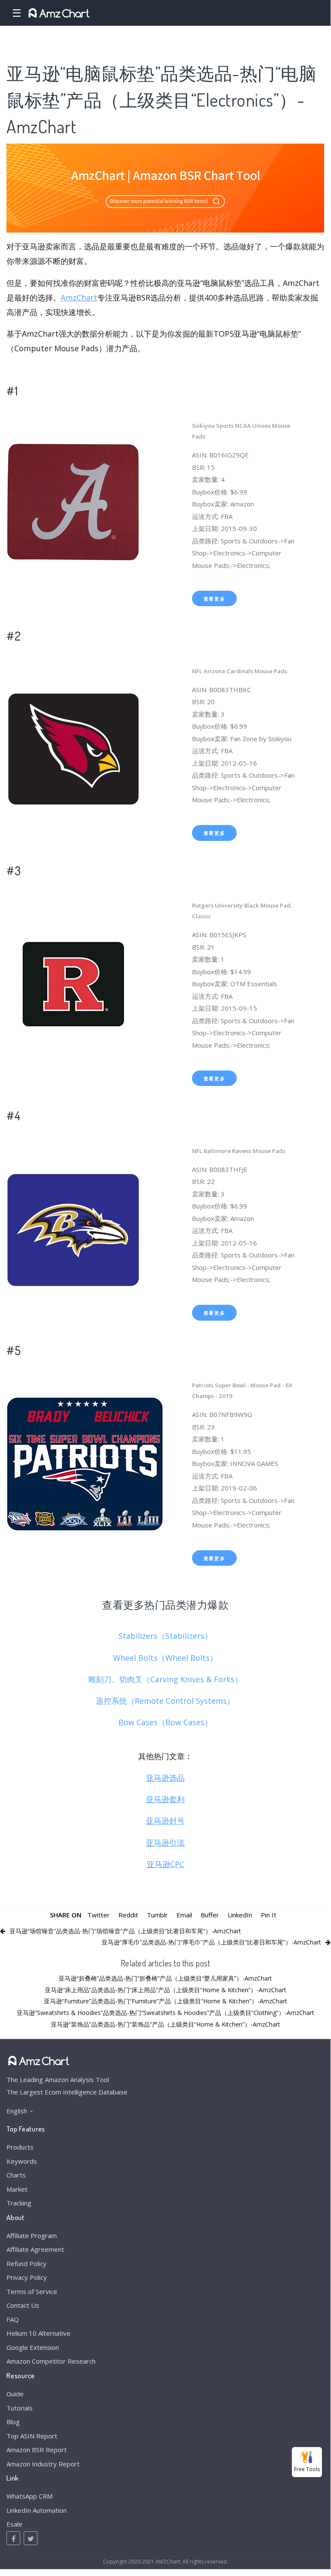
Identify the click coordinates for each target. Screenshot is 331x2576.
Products (20, 2147)
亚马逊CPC (165, 1864)
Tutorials (20, 2408)
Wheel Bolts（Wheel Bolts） (165, 1658)
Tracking (19, 2203)
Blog (13, 2422)
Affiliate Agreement (35, 2249)
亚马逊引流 (165, 1843)
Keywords (22, 2161)
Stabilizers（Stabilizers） (165, 1636)
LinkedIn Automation (37, 2510)
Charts (16, 2175)
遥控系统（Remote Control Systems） (165, 1701)
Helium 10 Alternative (39, 2333)
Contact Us (23, 2305)
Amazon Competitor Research (51, 2361)
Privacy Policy (27, 2277)
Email (184, 1915)
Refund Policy (26, 2263)
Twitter (99, 1915)
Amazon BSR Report (37, 2450)
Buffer (210, 1915)
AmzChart (79, 297)
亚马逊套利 (165, 1799)
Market (17, 2189)
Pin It (269, 1915)
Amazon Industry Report (43, 2464)
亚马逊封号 (165, 1821)
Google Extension (33, 2347)
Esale (14, 2524)
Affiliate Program (32, 2236)
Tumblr (157, 1915)
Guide (15, 2394)
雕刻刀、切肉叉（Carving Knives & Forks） (165, 1679)
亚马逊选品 (165, 1778)
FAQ (13, 2319)
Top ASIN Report (32, 2436)
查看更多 (215, 599)
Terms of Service (32, 2291)
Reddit (128, 1915)
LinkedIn (240, 1915)
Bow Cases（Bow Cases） (165, 1722)
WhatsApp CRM (29, 2496)
